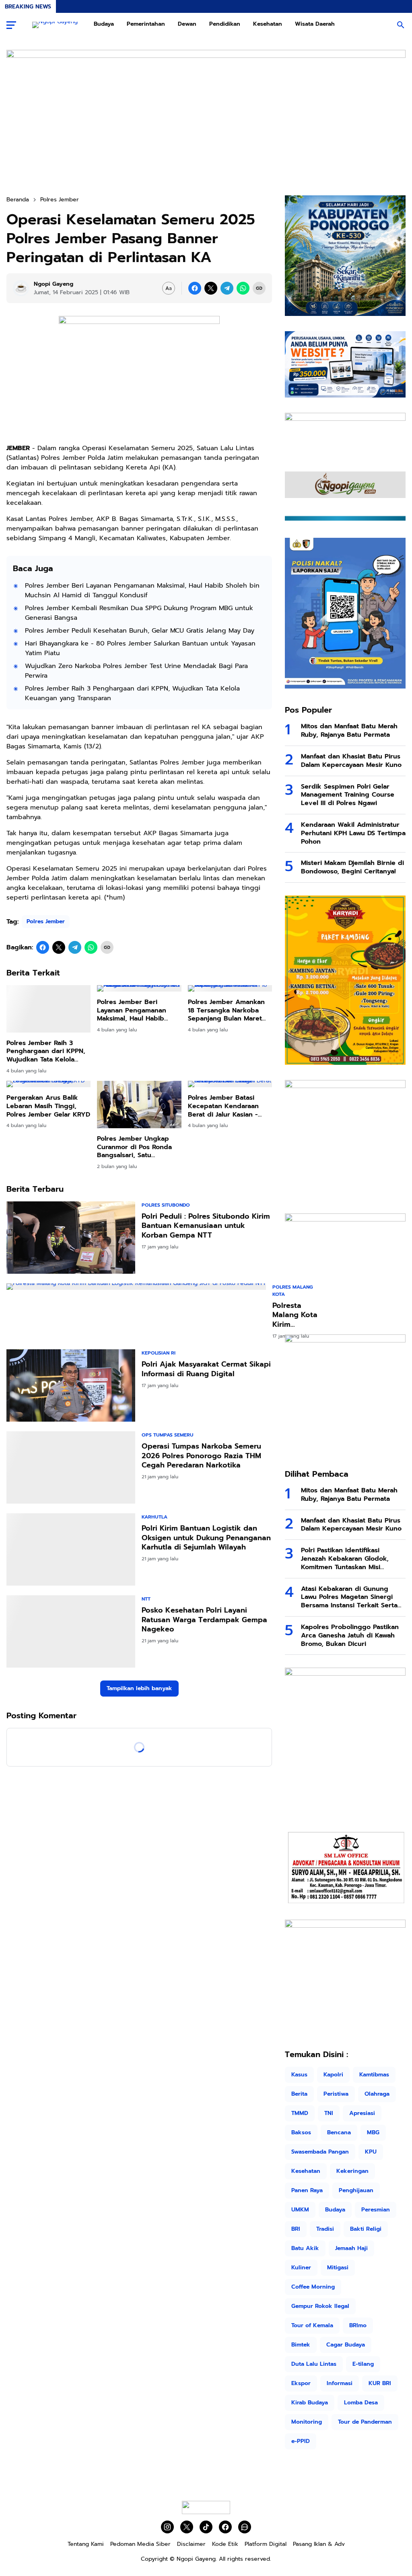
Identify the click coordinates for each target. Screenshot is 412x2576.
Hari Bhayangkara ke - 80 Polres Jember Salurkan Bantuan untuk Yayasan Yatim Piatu (140, 648)
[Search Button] (401, 25)
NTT (146, 1583)
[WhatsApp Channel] (245, 2527)
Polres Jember (46, 921)
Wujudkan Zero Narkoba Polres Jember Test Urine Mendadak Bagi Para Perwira (136, 671)
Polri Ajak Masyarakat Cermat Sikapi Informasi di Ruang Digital (206, 1369)
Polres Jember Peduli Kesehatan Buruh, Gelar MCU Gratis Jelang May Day (140, 631)
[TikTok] (206, 2527)
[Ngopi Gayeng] (55, 25)
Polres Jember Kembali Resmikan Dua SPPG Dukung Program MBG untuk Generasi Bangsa (139, 613)
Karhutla (154, 1501)
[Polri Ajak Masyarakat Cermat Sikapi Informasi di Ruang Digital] (71, 1385)
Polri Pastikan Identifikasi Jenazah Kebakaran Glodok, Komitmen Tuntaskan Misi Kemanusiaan (345, 1559)
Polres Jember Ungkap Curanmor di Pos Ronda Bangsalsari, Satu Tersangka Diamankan (134, 1147)
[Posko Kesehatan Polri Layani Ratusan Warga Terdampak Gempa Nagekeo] (71, 1615)
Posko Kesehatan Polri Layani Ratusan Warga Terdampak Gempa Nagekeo (204, 1604)
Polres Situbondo (166, 1205)
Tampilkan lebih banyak (139, 1672)
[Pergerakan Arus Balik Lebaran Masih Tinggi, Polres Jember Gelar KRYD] (48, 1084)
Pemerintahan (146, 24)
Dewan (187, 24)
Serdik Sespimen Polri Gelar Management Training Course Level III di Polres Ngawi (348, 795)
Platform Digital (266, 2544)
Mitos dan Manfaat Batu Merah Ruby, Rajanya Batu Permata (349, 731)
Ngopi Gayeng (196, 2559)
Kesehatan (268, 24)
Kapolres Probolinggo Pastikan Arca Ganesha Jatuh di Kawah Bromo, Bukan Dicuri (350, 1635)
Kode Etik (225, 2544)
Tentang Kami (86, 2544)
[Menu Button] (11, 25)
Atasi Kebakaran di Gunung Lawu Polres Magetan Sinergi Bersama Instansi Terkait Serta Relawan (349, 1597)
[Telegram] (227, 288)
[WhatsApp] (243, 288)
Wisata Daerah (315, 24)
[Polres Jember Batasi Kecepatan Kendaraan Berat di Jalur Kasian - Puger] (230, 1084)
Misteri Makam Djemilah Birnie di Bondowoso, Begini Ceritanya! (352, 867)
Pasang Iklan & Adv (319, 2544)
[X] (211, 288)
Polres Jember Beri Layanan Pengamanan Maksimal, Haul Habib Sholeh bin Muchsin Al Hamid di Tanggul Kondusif (142, 590)
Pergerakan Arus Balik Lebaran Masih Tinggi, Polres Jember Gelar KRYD (48, 1106)
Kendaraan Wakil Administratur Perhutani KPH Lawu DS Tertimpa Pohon (353, 833)
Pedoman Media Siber (140, 2544)
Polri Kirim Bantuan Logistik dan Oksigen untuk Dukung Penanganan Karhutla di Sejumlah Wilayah (206, 1522)
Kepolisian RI (159, 1353)
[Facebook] (195, 288)
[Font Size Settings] (169, 288)
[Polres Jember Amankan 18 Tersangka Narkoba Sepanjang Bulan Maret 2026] (230, 988)
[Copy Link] (259, 288)
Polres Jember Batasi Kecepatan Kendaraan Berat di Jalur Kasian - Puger (223, 1106)
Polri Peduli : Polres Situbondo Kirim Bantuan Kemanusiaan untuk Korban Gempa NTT (206, 1226)
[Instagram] (167, 2527)
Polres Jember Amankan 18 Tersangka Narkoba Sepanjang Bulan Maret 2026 (226, 1010)
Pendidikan (225, 24)
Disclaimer (191, 2544)
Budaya (104, 24)
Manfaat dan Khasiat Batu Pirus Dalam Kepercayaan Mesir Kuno (351, 761)
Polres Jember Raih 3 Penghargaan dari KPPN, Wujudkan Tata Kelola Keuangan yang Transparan (132, 693)
